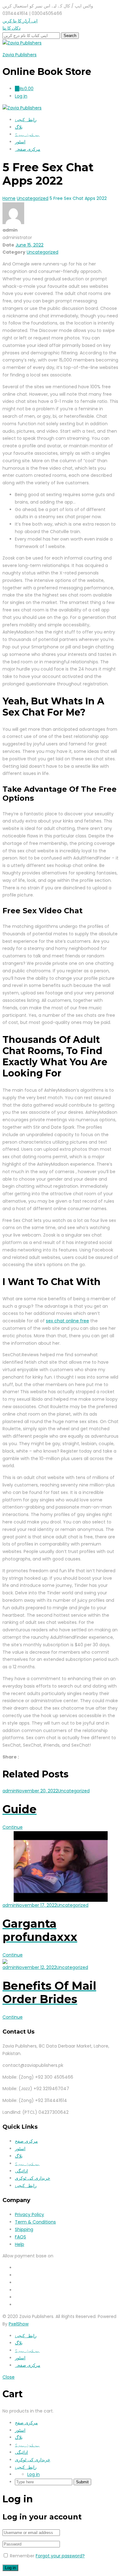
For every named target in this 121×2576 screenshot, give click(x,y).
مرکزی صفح (26, 2141)
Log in (34, 2474)
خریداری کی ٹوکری (33, 2178)
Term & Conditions (35, 2222)
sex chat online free (67, 1321)
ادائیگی (21, 2171)
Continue (13, 1827)
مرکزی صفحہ (28, 149)
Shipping (24, 2229)
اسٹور (20, 142)
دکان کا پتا (11, 28)
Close (9, 2377)
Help (20, 2244)
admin (9, 1791)
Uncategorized (43, 252)
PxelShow (19, 2324)
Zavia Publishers (20, 55)
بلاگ (19, 127)
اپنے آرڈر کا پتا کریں (20, 21)
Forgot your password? (60, 2556)
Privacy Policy (29, 2214)
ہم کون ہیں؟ (27, 134)
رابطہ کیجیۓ (26, 120)
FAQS (20, 2237)
